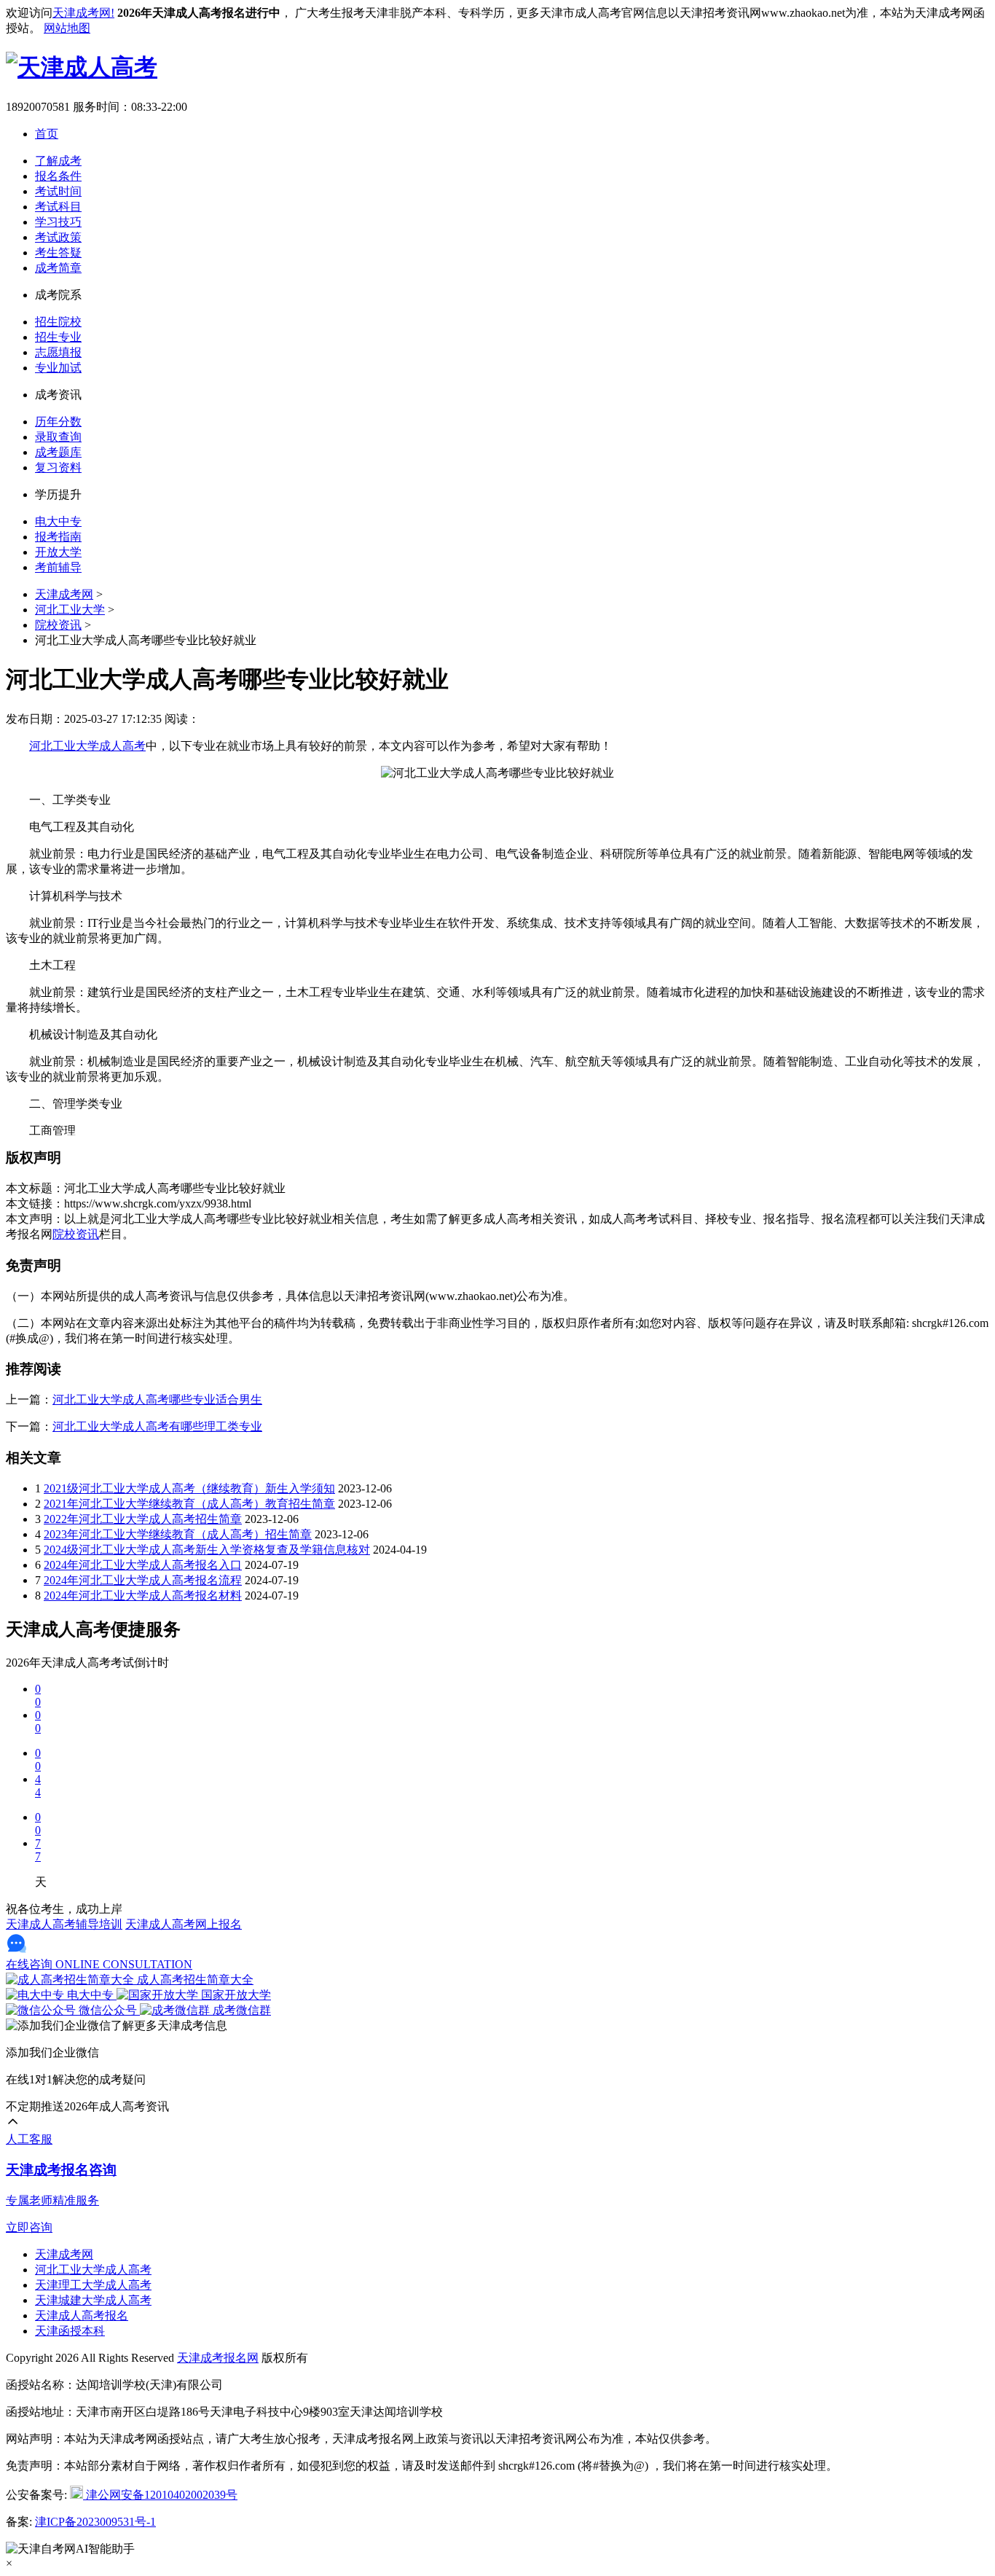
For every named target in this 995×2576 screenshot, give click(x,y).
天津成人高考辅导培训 (64, 1924)
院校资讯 (58, 625)
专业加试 (58, 368)
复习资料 (58, 467)
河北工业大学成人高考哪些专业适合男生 (157, 1399)
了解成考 (58, 161)
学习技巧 (58, 222)
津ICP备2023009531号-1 (95, 2522)
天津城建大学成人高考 (93, 2300)
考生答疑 (58, 252)
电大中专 (58, 521)
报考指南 (58, 537)
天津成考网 (64, 594)
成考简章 (58, 268)
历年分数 (58, 422)
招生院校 (58, 322)
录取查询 (58, 437)
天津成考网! (83, 13)
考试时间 (58, 191)
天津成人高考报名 (82, 2315)
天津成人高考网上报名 (184, 1924)
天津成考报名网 (218, 2358)
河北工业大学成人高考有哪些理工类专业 (157, 1426)
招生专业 (58, 337)
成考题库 (58, 452)
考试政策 (58, 237)
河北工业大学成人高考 (87, 746)
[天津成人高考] (82, 67)
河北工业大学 (70, 610)
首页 (47, 134)
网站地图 (67, 28)
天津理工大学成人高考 (93, 2285)
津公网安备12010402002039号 (160, 2495)
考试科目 (58, 207)
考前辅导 (58, 567)
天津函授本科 (70, 2331)
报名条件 (58, 176)
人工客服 (29, 2139)
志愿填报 (58, 352)
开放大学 (58, 552)
